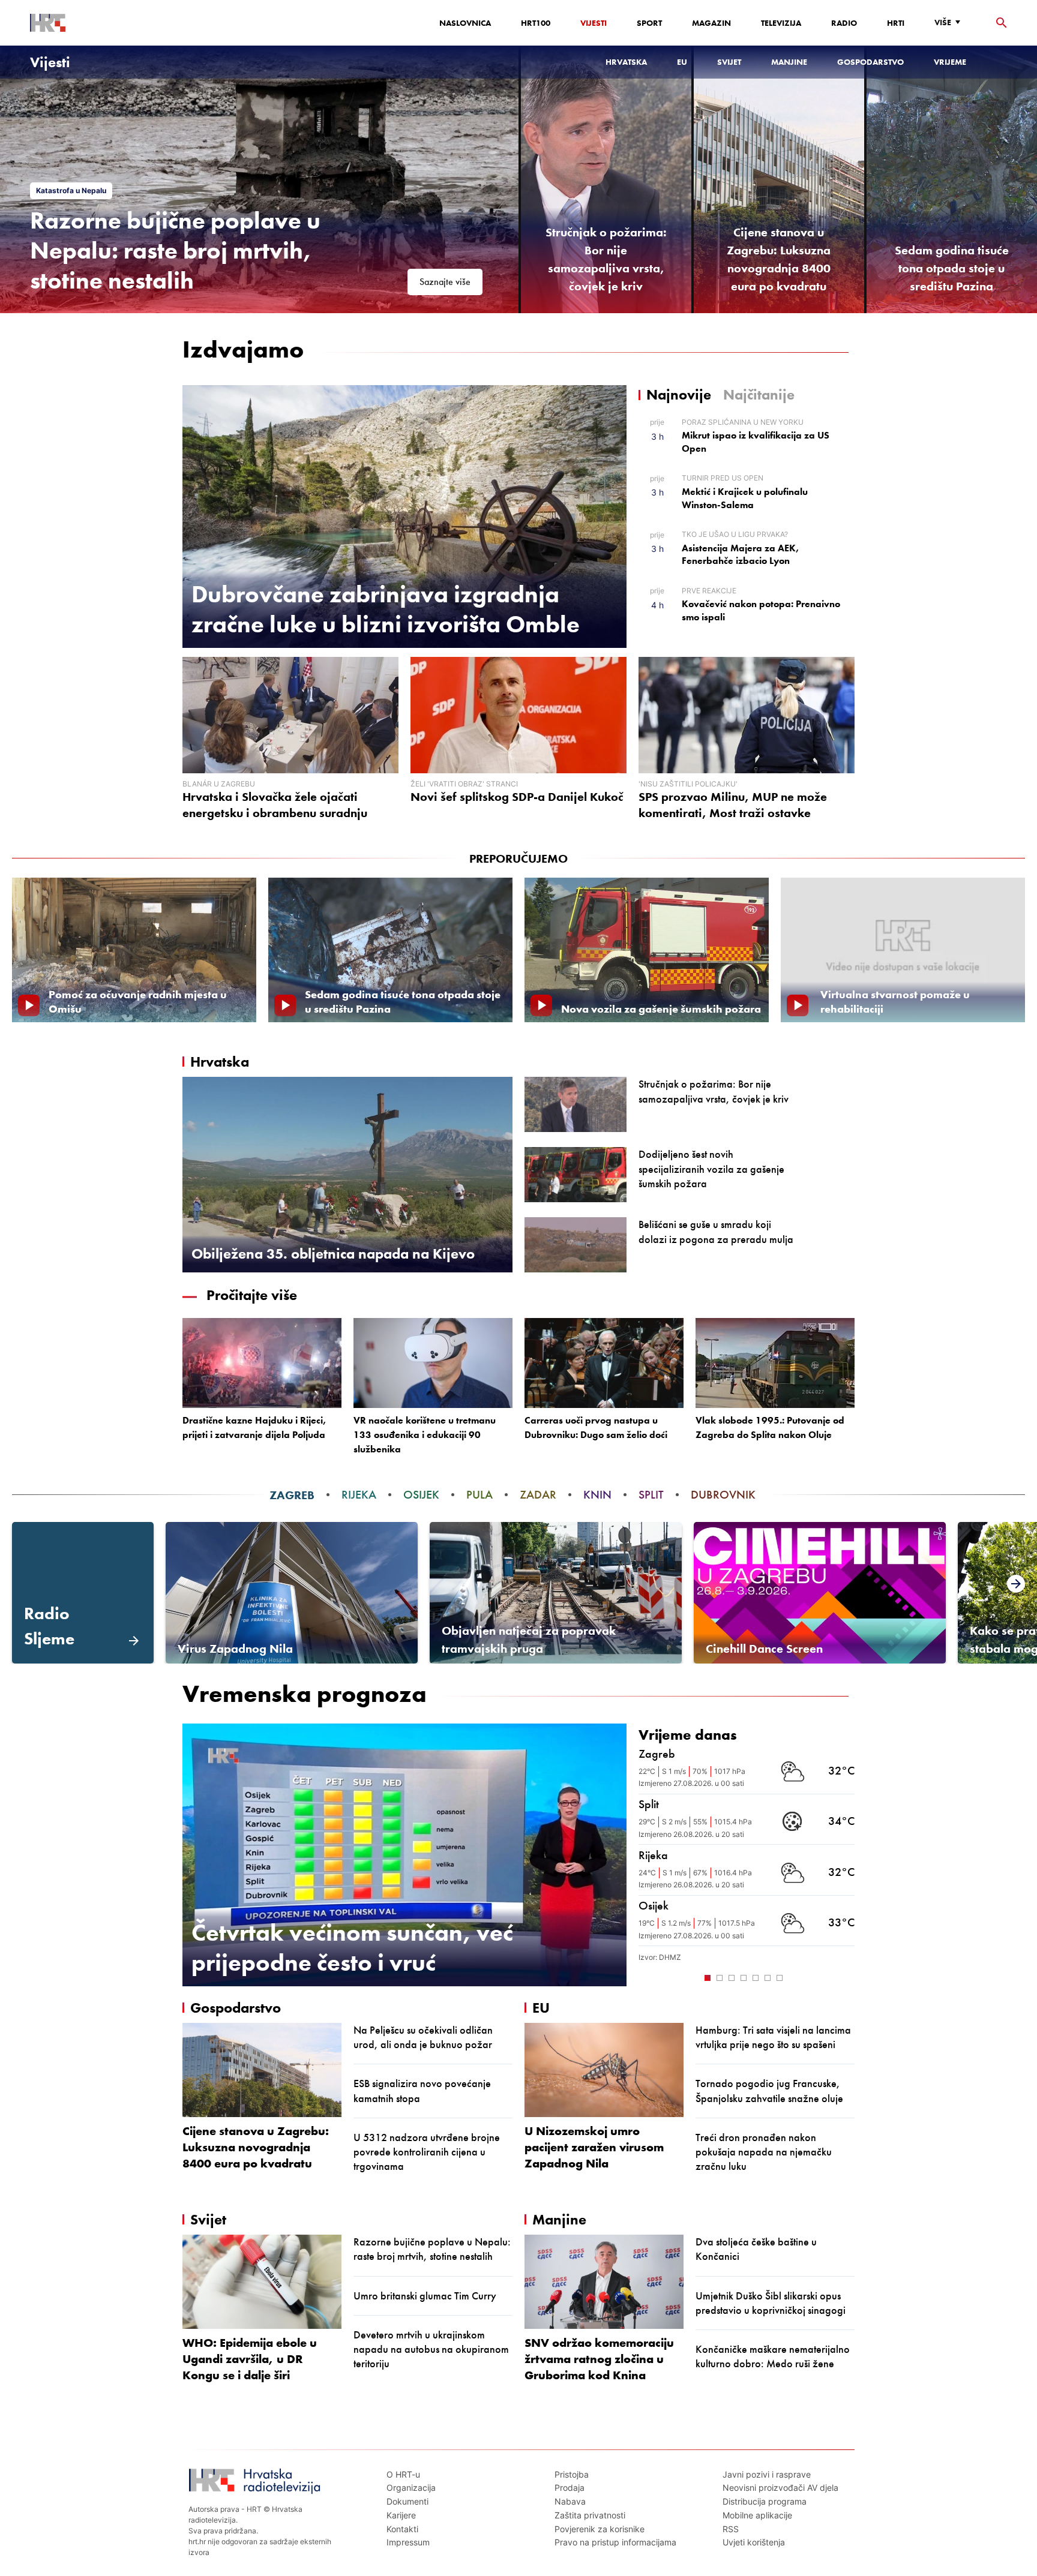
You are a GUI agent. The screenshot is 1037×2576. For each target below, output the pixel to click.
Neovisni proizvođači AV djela (780, 2488)
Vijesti (594, 23)
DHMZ (670, 1957)
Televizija (781, 23)
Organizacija (411, 2488)
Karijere (401, 2515)
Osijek (421, 1495)
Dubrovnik (723, 1495)
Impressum (408, 2542)
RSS (731, 2529)
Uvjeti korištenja (754, 2542)
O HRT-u (403, 2474)
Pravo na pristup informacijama (615, 2542)
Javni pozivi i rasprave (767, 2474)
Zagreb (292, 1495)
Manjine (789, 62)
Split (651, 1495)
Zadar (538, 1495)
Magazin (711, 23)
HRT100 (536, 23)
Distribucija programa (765, 2501)
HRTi (896, 23)
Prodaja (570, 2488)
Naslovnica (465, 23)
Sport (649, 23)
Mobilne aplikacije (757, 2515)
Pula (479, 1495)
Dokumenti (407, 2501)
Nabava (570, 2501)
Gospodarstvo (870, 62)
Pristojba (572, 2474)
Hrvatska (626, 62)
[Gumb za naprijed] (849, 1977)
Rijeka (359, 1495)
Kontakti (402, 2529)
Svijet (729, 62)
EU (682, 62)
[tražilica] (1002, 23)
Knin (597, 1495)
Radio (844, 23)
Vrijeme (950, 62)
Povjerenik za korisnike (600, 2529)
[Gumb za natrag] (645, 1977)
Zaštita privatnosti (590, 2515)
